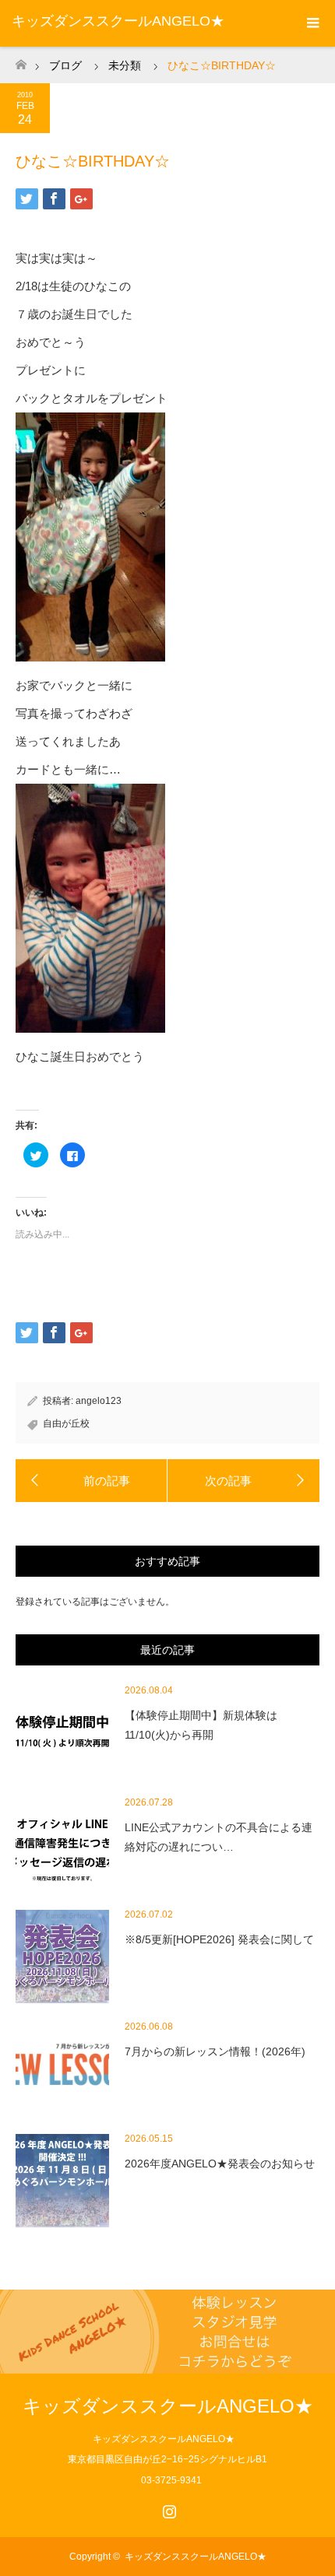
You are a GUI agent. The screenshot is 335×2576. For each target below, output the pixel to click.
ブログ (65, 65)
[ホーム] (21, 60)
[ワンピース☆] (243, 1481)
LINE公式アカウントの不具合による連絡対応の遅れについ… (219, 1837)
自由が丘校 (66, 1423)
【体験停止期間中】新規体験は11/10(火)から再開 (201, 1725)
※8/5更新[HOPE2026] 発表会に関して (219, 1939)
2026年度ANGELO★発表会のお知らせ (220, 2164)
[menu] (312, 23)
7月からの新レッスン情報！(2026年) (215, 2051)
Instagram (167, 2508)
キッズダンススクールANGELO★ (118, 21)
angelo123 (99, 1401)
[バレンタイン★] (92, 1481)
